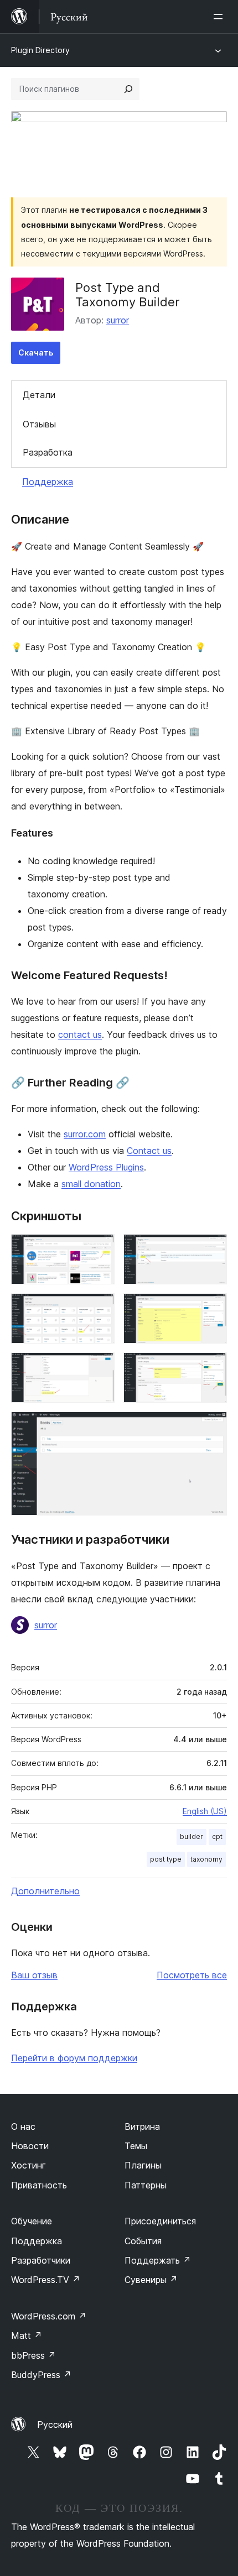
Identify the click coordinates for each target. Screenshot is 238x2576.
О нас (23, 2126)
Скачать (36, 352)
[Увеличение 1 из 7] (100, 1249)
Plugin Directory (40, 50)
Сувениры (151, 2280)
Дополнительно (45, 1891)
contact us (80, 1034)
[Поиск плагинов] (128, 89)
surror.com (85, 1134)
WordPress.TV (46, 2280)
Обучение (32, 2221)
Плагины (143, 2165)
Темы (136, 2146)
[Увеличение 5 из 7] (100, 1367)
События (143, 2241)
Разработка (48, 452)
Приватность (39, 2185)
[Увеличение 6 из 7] (212, 1367)
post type (166, 1859)
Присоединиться (160, 2221)
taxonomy (206, 1859)
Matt (27, 2335)
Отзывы (39, 424)
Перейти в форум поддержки (74, 2058)
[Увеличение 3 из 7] (100, 1308)
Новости (30, 2146)
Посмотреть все (192, 1975)
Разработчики (41, 2260)
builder (192, 1836)
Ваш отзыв (34, 1975)
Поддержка (48, 482)
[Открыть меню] (220, 17)
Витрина (142, 2126)
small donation (91, 1184)
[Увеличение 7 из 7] (212, 1427)
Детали (39, 395)
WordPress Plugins (106, 1167)
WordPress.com (49, 2316)
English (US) (205, 1811)
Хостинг (29, 2165)
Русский (55, 2425)
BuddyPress (41, 2375)
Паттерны (146, 2185)
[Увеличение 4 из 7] (212, 1308)
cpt (217, 1836)
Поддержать (158, 2260)
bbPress (33, 2355)
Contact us (149, 1151)
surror (118, 320)
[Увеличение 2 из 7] (212, 1249)
